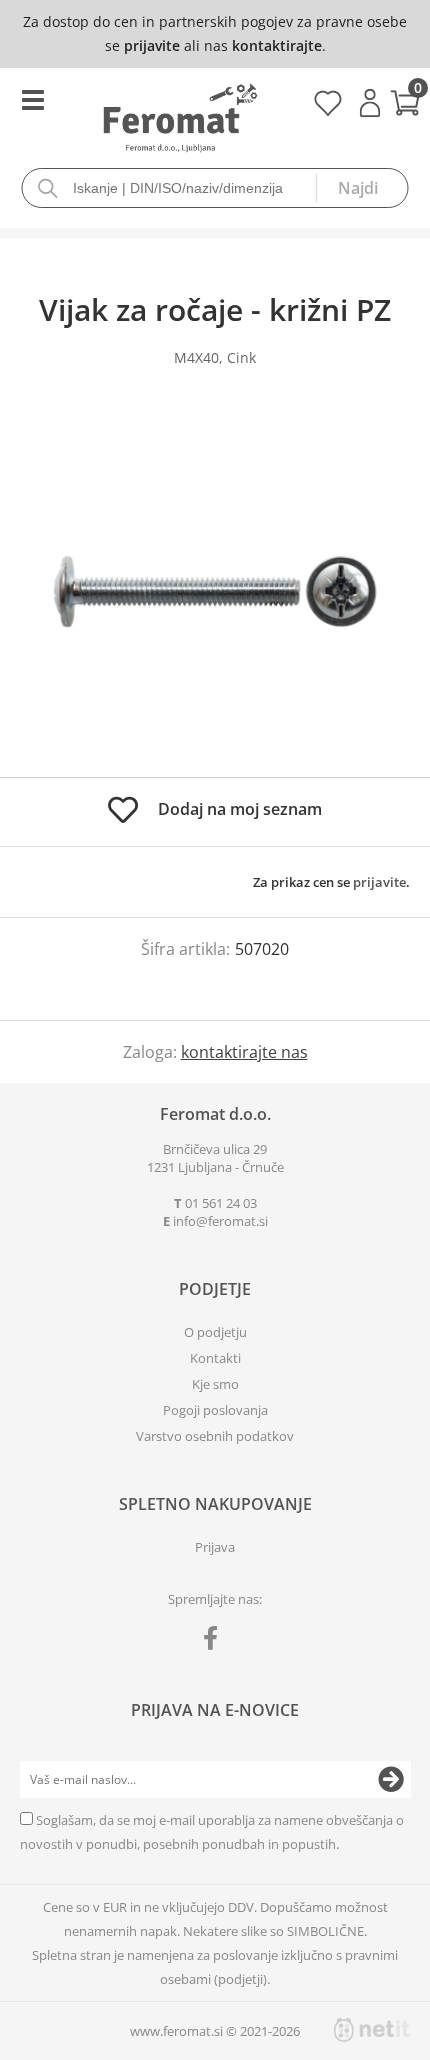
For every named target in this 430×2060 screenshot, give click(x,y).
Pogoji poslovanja (215, 1410)
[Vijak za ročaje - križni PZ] (215, 592)
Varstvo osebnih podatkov (215, 1436)
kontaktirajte (277, 45)
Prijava (370, 103)
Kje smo (215, 1384)
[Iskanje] (362, 188)
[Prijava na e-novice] (391, 1780)
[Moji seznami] (327, 110)
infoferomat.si (220, 1221)
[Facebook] (215, 1642)
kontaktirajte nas (244, 1052)
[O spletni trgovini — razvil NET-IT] (372, 2030)
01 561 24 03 (221, 1203)
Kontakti (215, 1358)
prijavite (152, 45)
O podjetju (215, 1332)
